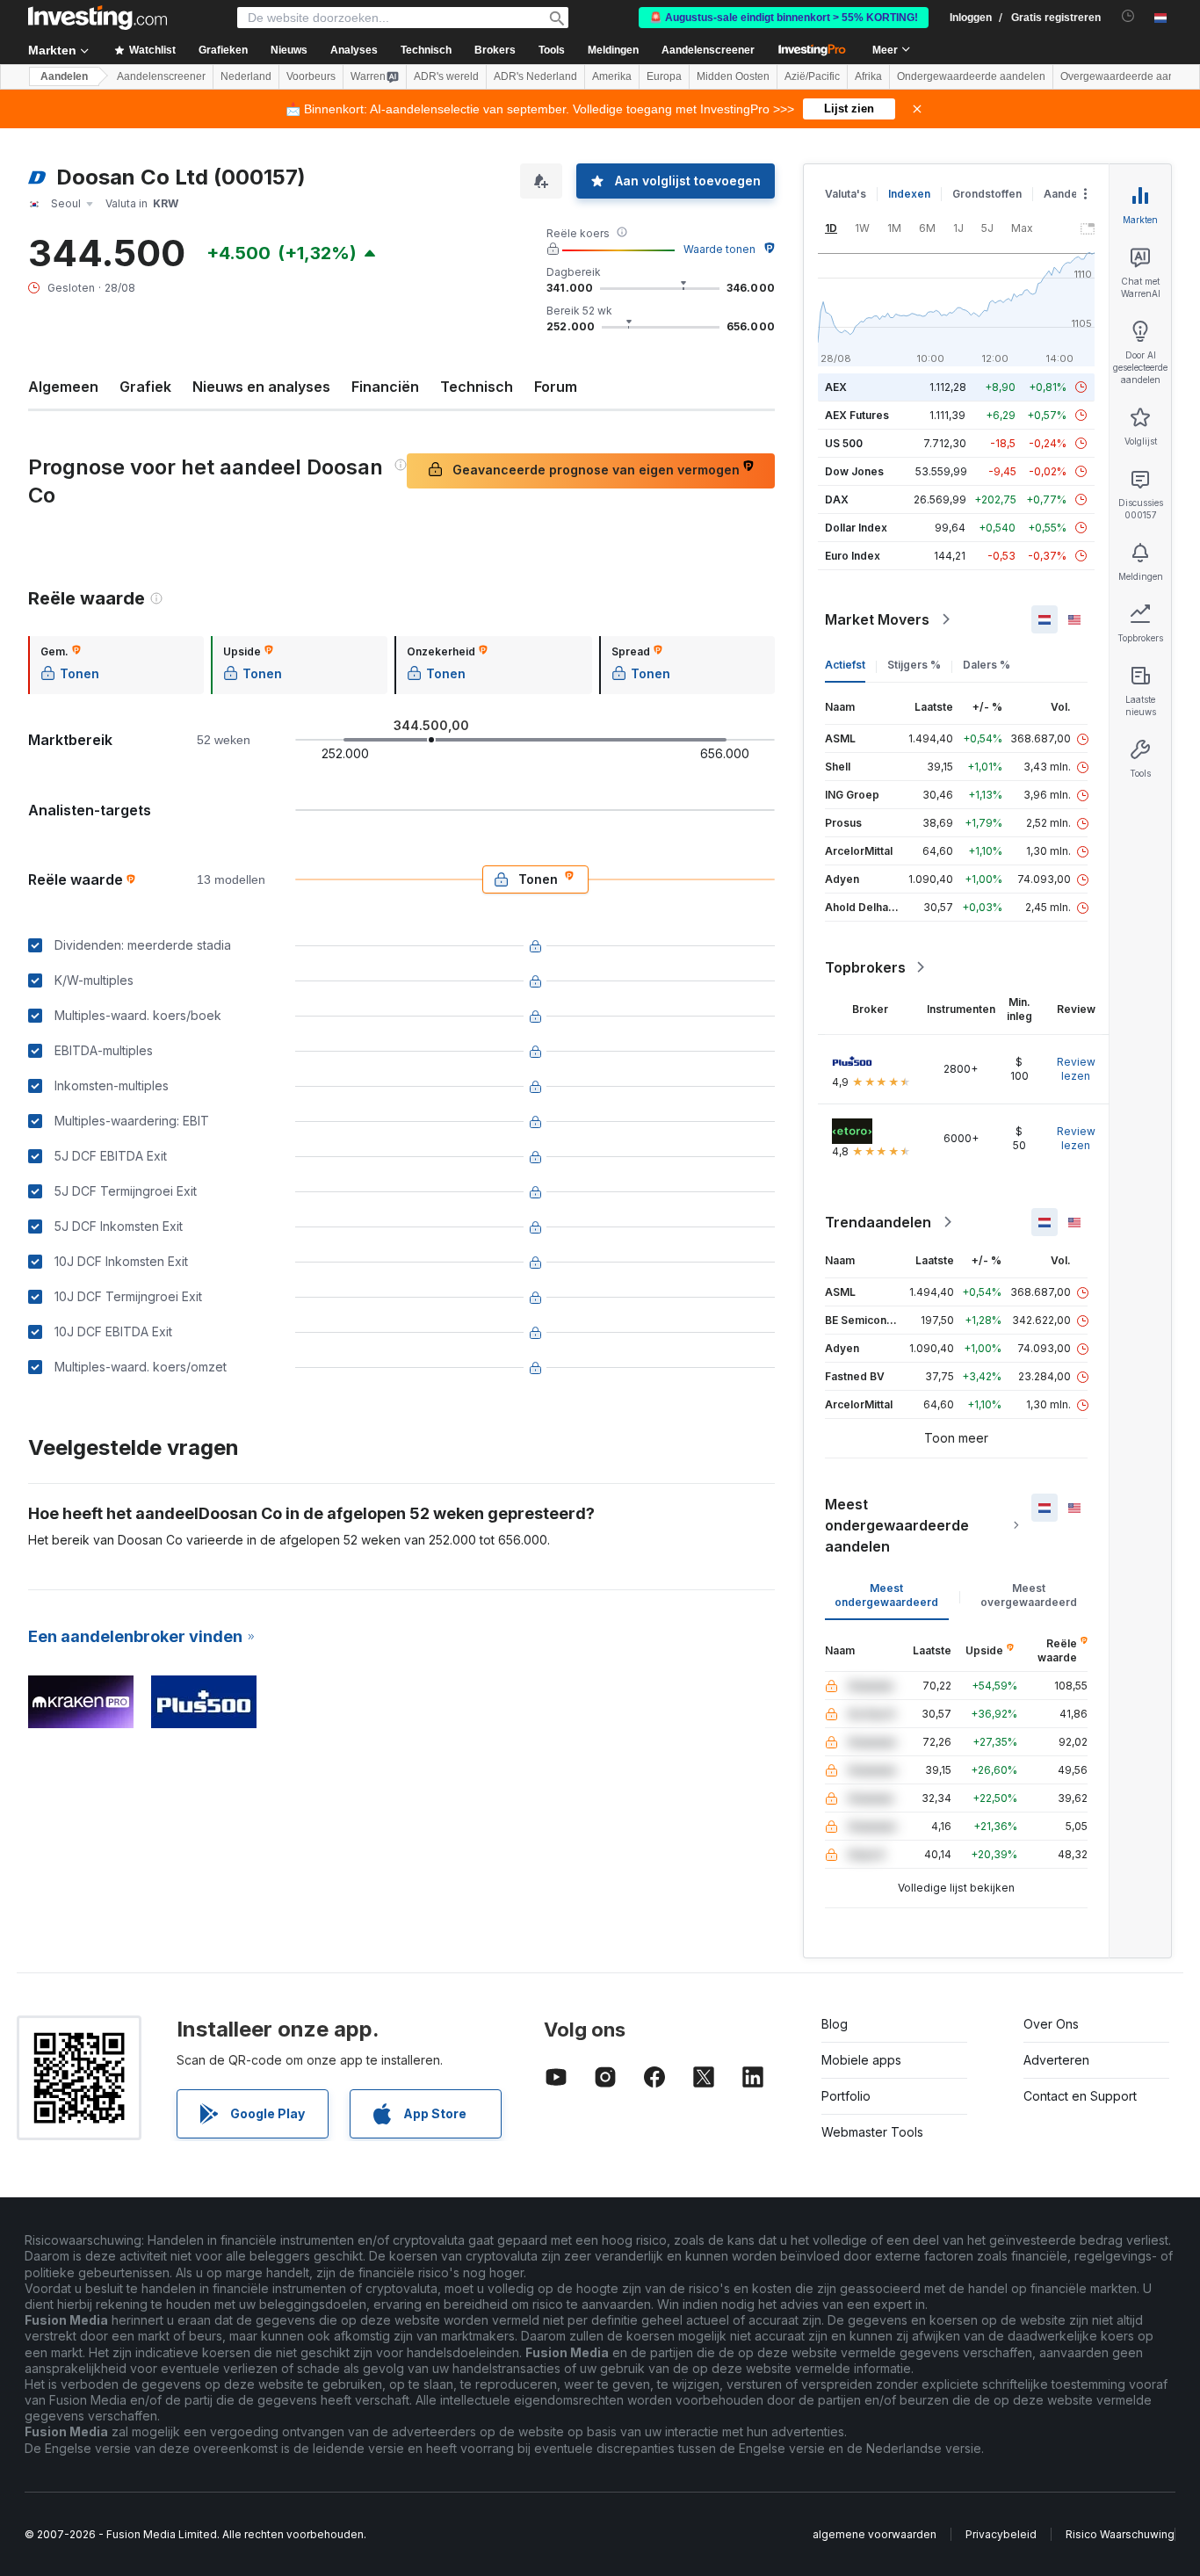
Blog (835, 2024)
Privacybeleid (1001, 2534)
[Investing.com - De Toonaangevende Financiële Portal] (98, 18)
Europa (664, 76)
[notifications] (1128, 16)
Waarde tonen (719, 249)
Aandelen (64, 76)
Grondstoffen (987, 194)
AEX (836, 387)
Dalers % (987, 665)
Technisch (477, 387)
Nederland (246, 76)
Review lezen (1076, 1069)
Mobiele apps (861, 2060)
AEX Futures (857, 415)
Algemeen (63, 387)
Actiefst (845, 665)
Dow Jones (854, 471)
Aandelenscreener (708, 50)
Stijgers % (914, 665)
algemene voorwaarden (875, 2534)
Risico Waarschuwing (1120, 2534)
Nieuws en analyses (261, 387)
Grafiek (145, 387)
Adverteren (1056, 2060)
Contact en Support (1080, 2096)
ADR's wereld (446, 76)
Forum (556, 387)
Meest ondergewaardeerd (886, 1595)
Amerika (612, 76)
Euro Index (853, 556)
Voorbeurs (311, 76)
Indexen (909, 194)
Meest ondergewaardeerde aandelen (897, 1525)
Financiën (385, 387)
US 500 (844, 443)
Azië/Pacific (812, 76)
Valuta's (846, 194)
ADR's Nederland (535, 76)
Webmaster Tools (872, 2132)
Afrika (868, 76)
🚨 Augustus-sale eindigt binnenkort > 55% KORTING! (784, 18)
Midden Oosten (733, 76)
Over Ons (1051, 2024)
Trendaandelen (878, 1222)
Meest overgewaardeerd (1029, 1595)
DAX (837, 499)
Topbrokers (865, 967)
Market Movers (877, 619)
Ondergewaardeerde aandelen (971, 76)
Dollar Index (856, 528)
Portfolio (846, 2096)
